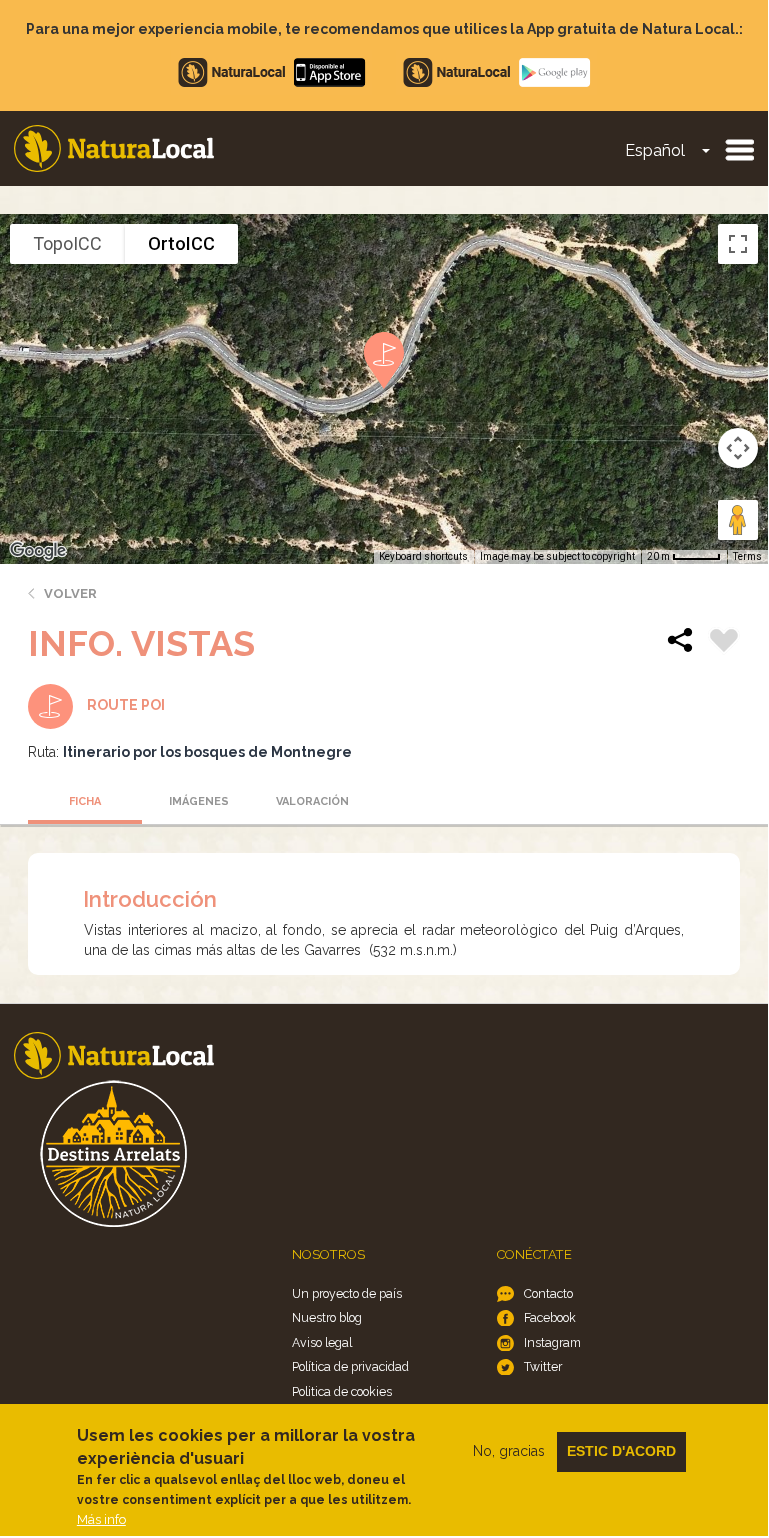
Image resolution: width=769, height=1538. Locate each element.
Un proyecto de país (347, 1293)
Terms (747, 556)
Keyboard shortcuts (423, 556)
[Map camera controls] (738, 448)
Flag (724, 643)
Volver (70, 593)
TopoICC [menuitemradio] (67, 243)
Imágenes (199, 801)
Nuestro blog (327, 1317)
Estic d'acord (621, 1451)
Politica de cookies (342, 1391)
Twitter (543, 1366)
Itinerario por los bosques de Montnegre (207, 752)
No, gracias (509, 1451)
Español (655, 150)
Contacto (548, 1293)
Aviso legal (322, 1342)
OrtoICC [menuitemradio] (181, 243)
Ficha (85, 801)
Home (114, 148)
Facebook (550, 1317)
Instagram (552, 1342)
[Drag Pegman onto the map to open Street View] (738, 520)
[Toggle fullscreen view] (738, 244)
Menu (739, 149)
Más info (101, 1519)
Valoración (312, 801)
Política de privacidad (350, 1366)
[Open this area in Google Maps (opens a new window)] (38, 551)
